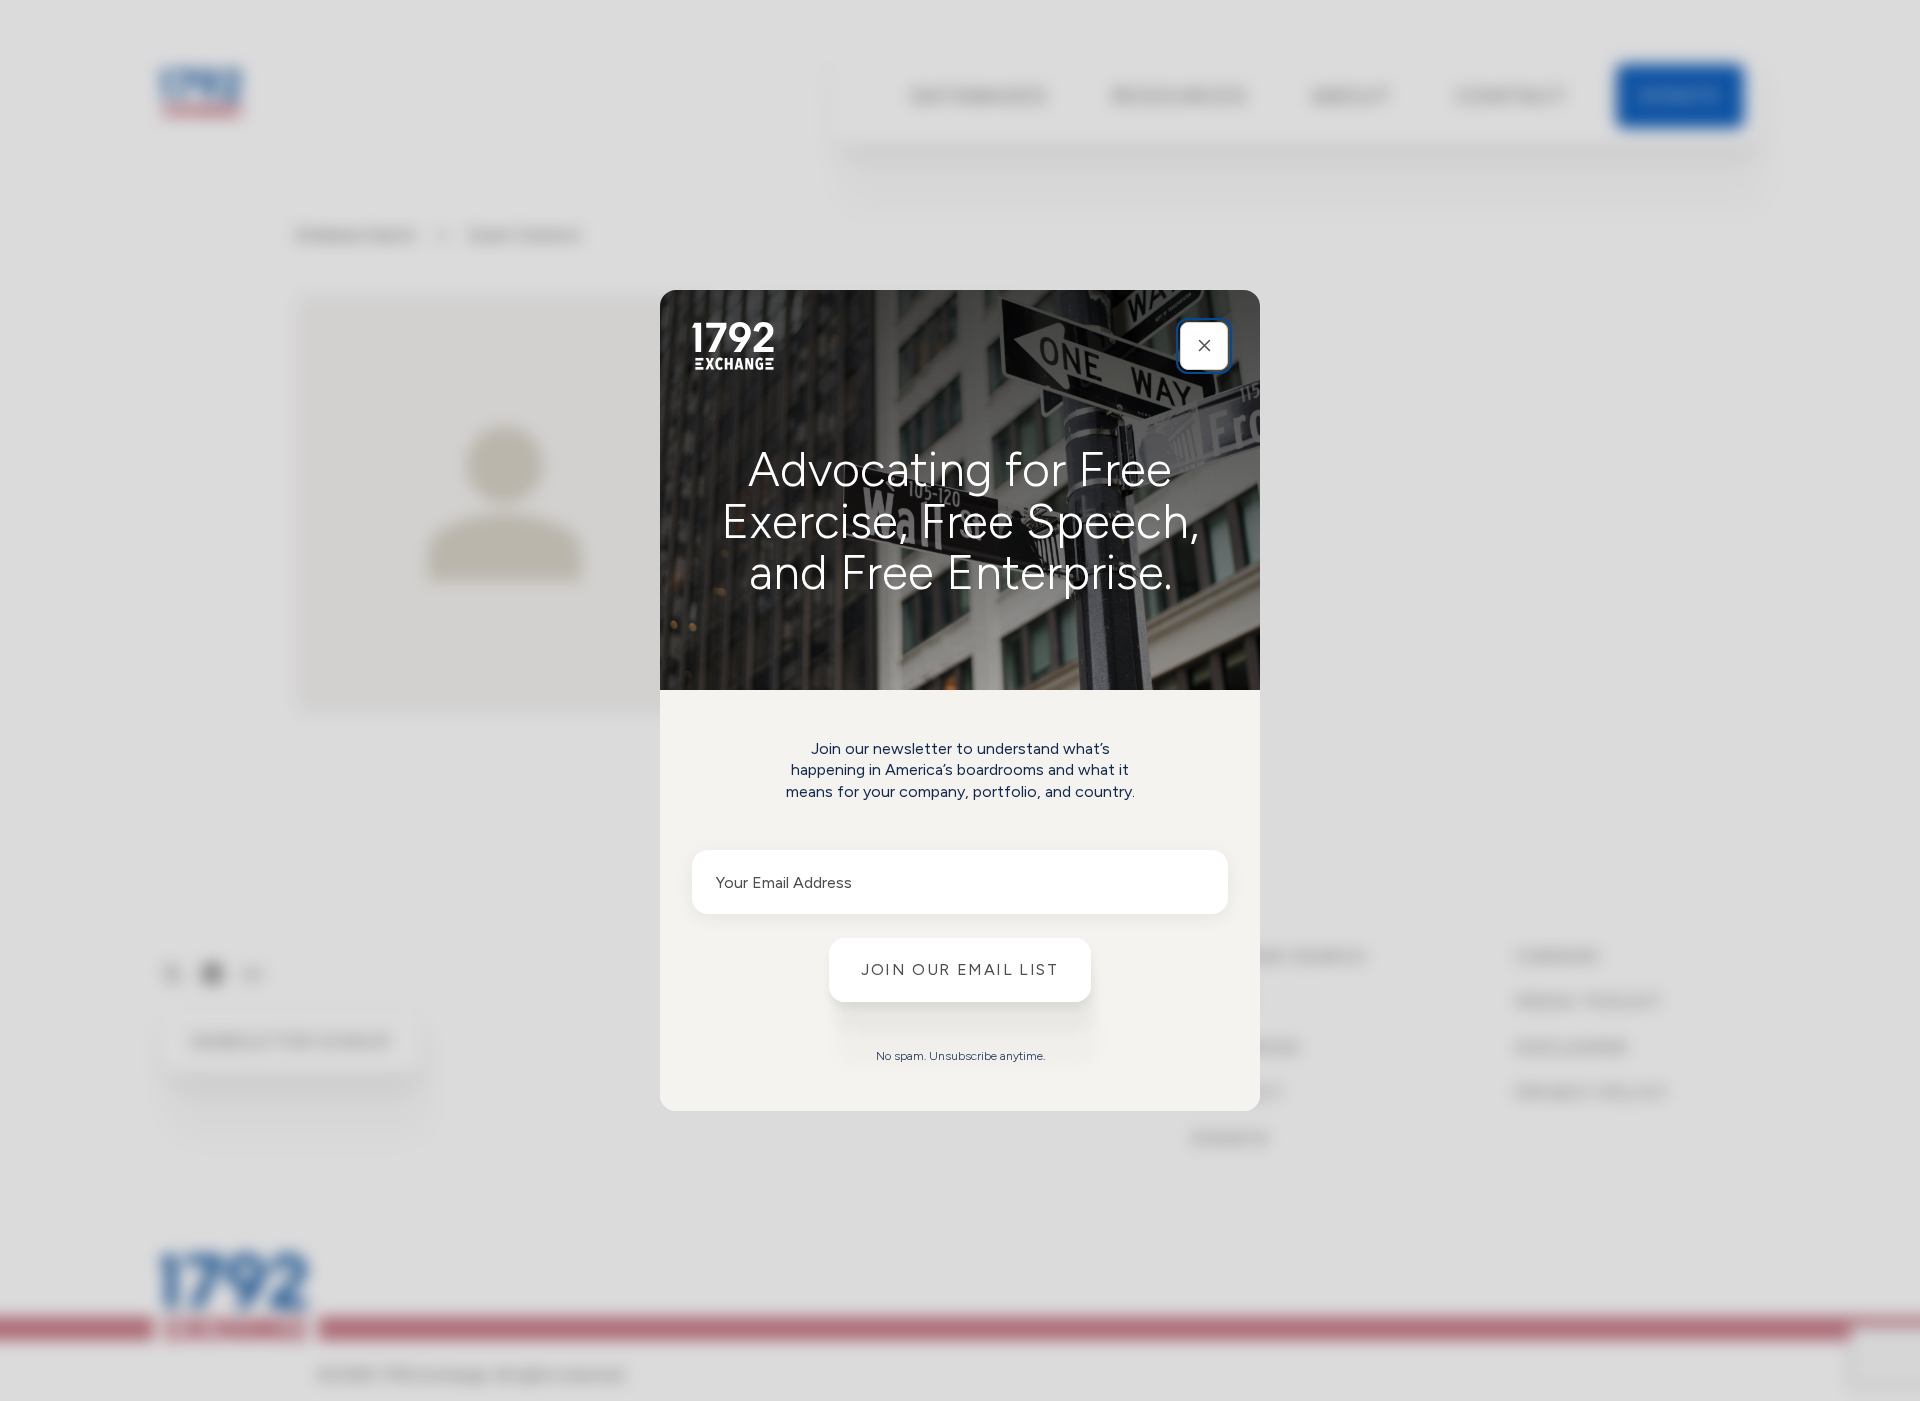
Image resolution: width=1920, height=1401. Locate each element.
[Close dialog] (1204, 346)
